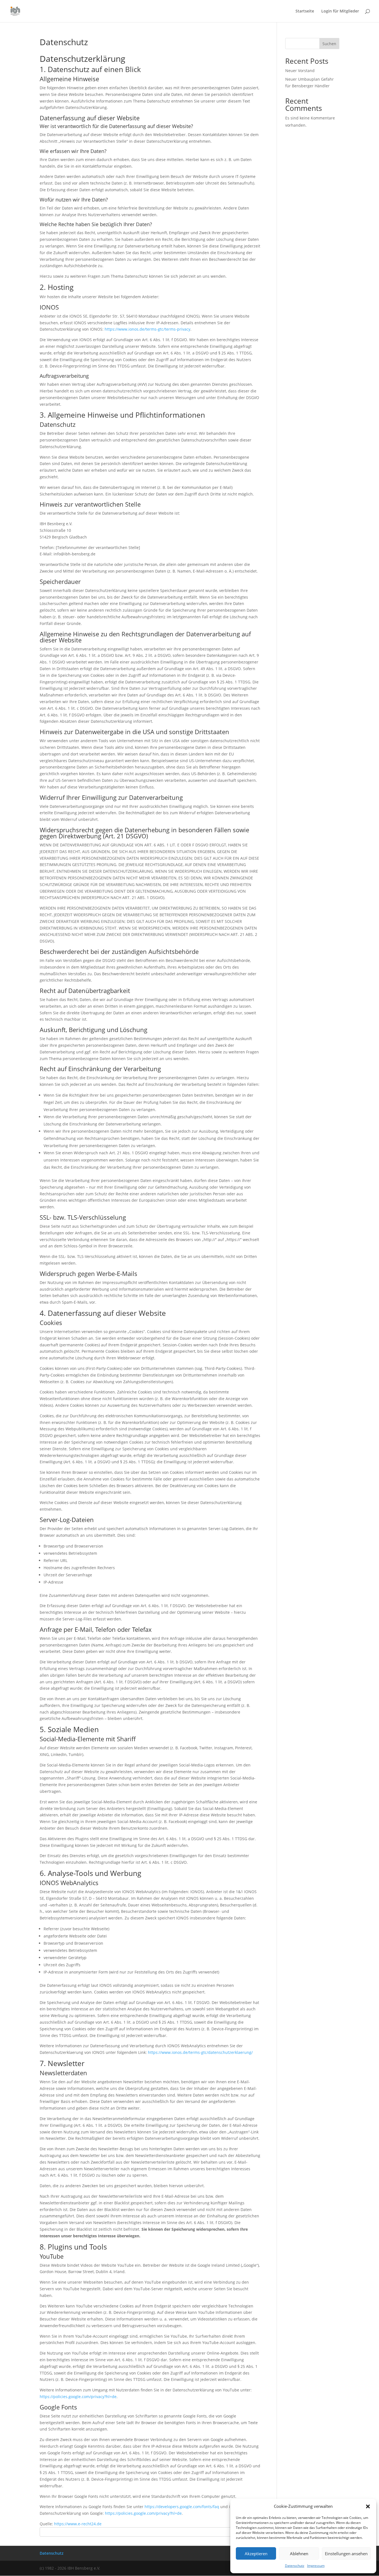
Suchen (329, 44)
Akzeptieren (256, 2554)
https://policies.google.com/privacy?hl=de (78, 2397)
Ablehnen (299, 2554)
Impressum (316, 2566)
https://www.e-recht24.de (78, 2524)
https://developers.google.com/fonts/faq (182, 2507)
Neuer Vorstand (300, 71)
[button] (368, 2506)
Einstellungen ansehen (346, 2554)
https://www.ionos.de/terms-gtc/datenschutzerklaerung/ (200, 2052)
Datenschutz (295, 2566)
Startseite (305, 11)
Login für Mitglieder (340, 11)
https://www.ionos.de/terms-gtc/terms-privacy (147, 329)
